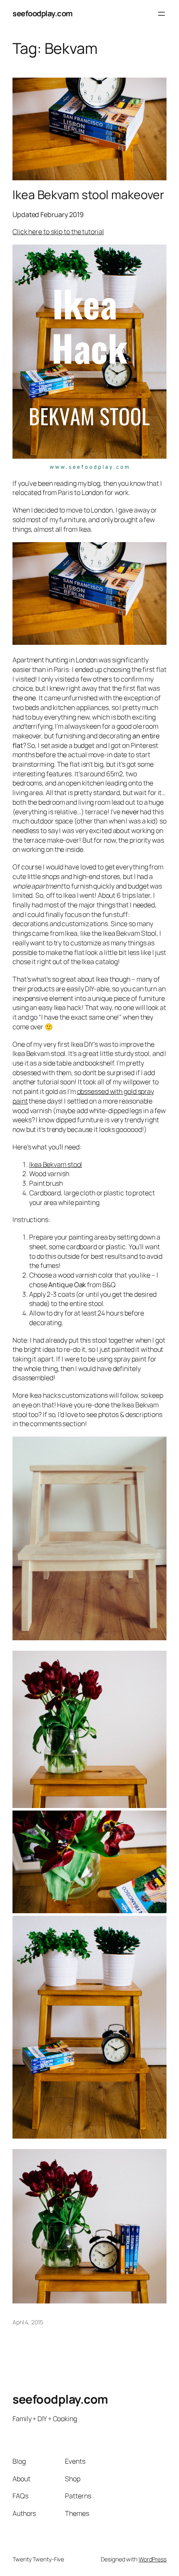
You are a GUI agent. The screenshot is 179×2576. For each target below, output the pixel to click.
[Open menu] (162, 14)
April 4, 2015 (28, 2322)
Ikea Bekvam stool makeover (88, 195)
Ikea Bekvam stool (56, 1164)
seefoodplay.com (43, 13)
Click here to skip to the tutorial (58, 232)
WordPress (153, 2559)
